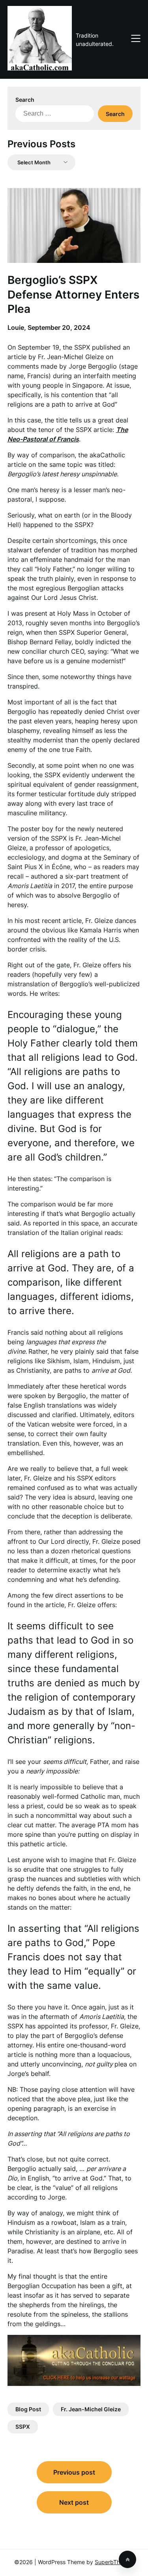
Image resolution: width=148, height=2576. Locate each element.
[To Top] (127, 2559)
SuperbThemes (114, 2562)
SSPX (23, 2427)
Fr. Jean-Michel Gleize (91, 2409)
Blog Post (28, 2409)
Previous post (74, 2472)
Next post (74, 2502)
